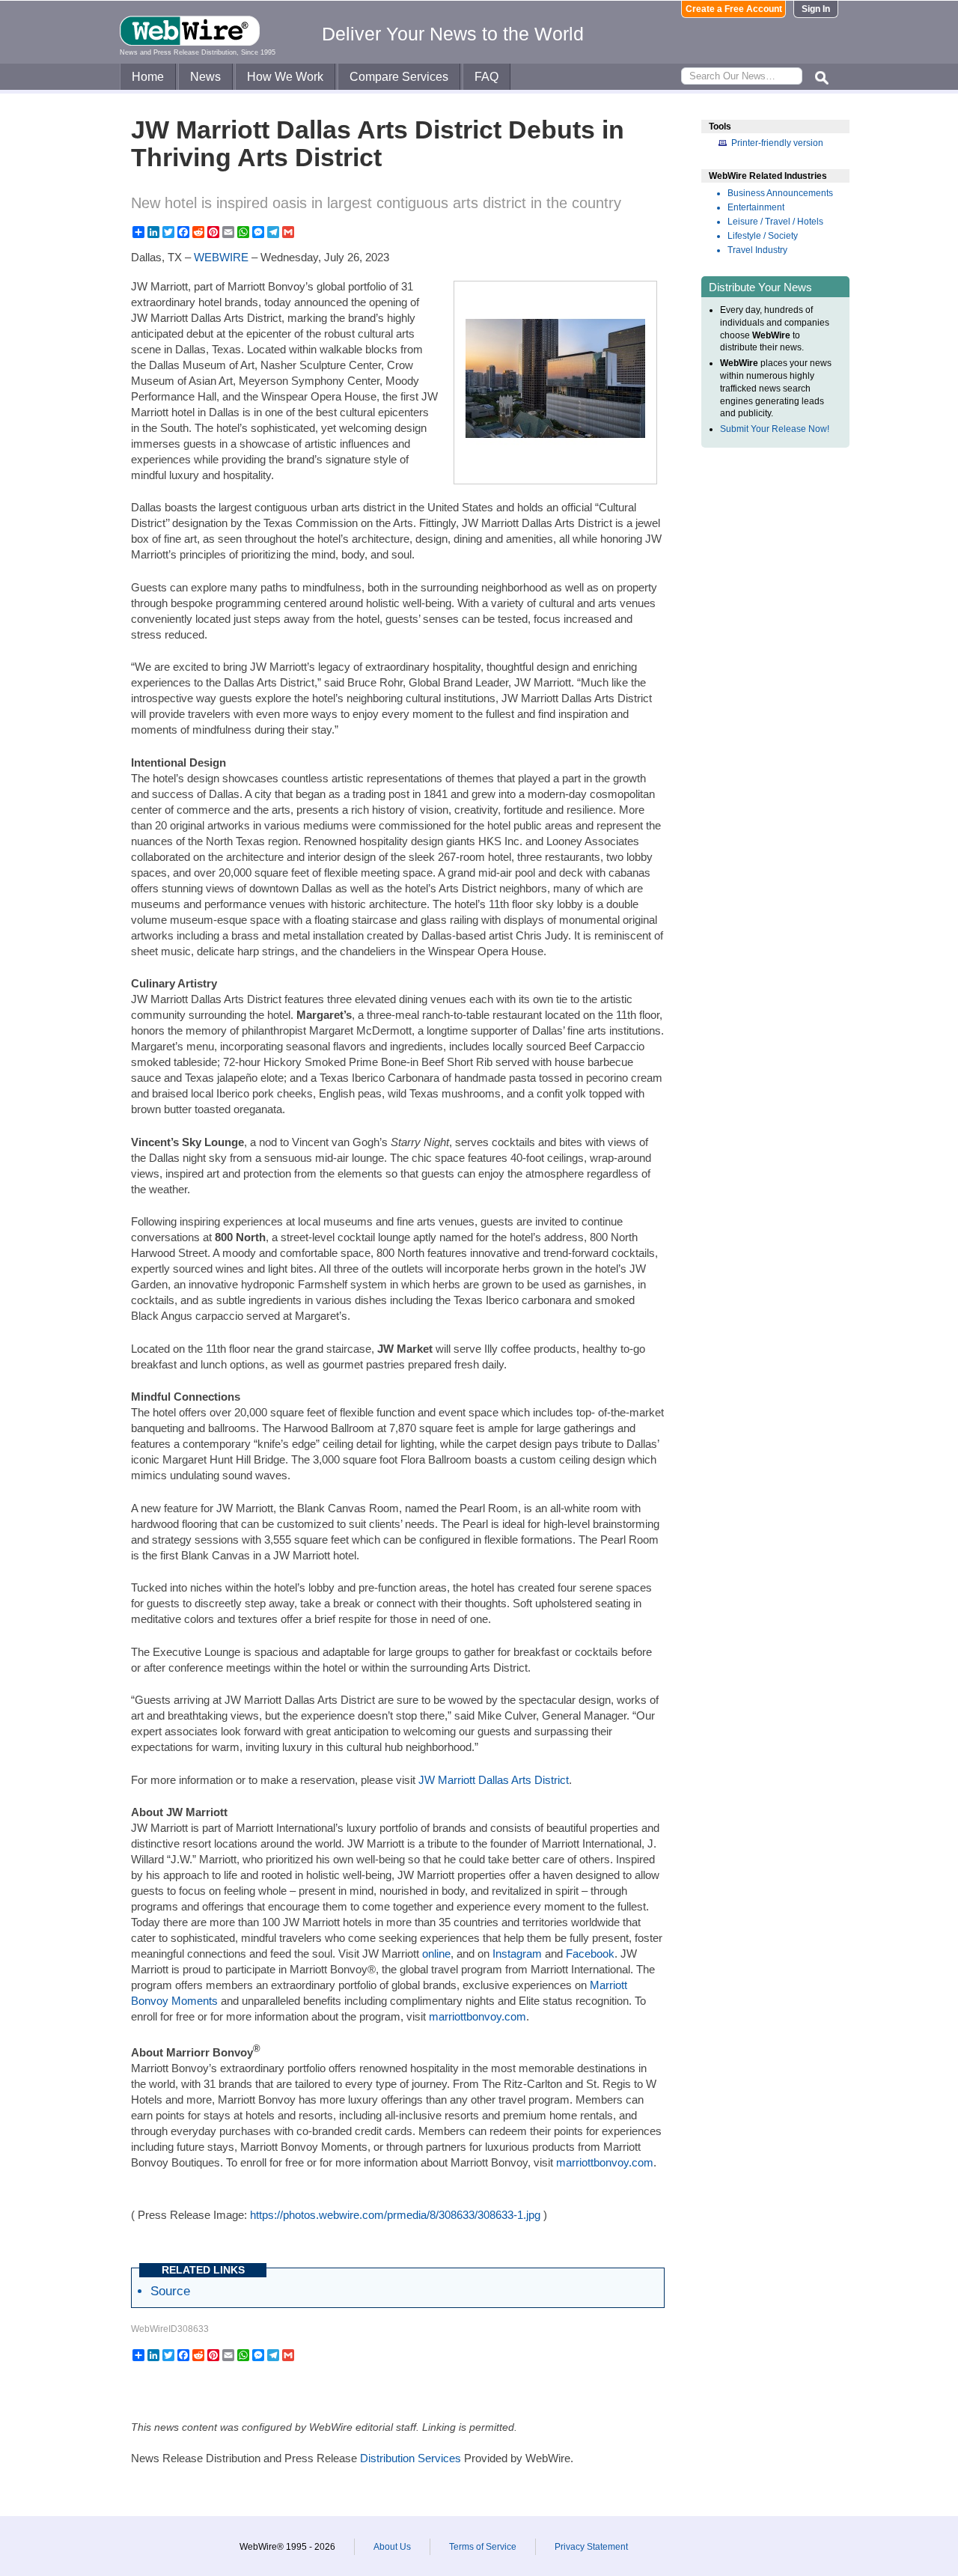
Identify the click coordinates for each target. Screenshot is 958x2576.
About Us (392, 2547)
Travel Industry (757, 250)
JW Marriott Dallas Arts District (494, 1780)
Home (148, 77)
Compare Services (399, 77)
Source (170, 2291)
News (205, 77)
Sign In (816, 9)
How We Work (285, 77)
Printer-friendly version (777, 143)
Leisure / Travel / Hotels (775, 222)
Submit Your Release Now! (775, 429)
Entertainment (756, 207)
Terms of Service (483, 2547)
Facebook (590, 1954)
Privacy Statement (591, 2547)
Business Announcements (780, 193)
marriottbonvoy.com (478, 2016)
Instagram (517, 1954)
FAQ (486, 77)
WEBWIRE (221, 257)
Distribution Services (411, 2458)
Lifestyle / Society (763, 236)
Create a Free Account (734, 9)
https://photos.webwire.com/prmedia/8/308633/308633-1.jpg (395, 2215)
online (436, 1954)
